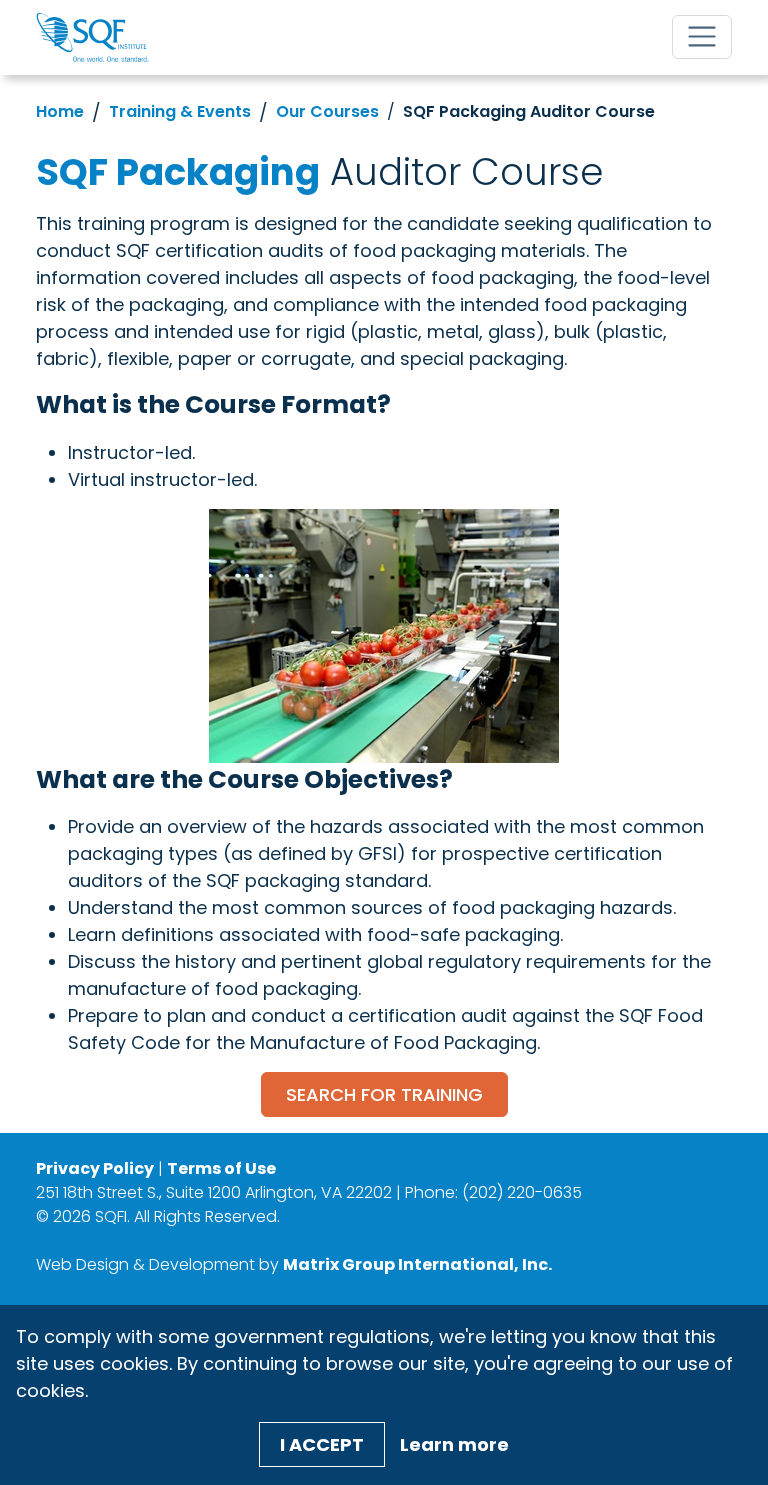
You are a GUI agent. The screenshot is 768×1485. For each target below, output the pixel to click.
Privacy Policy (95, 1168)
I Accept (322, 1444)
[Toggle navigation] (702, 37)
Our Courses (327, 111)
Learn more (454, 1444)
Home (60, 111)
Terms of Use (221, 1168)
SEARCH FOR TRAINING (384, 1094)
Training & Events (180, 111)
